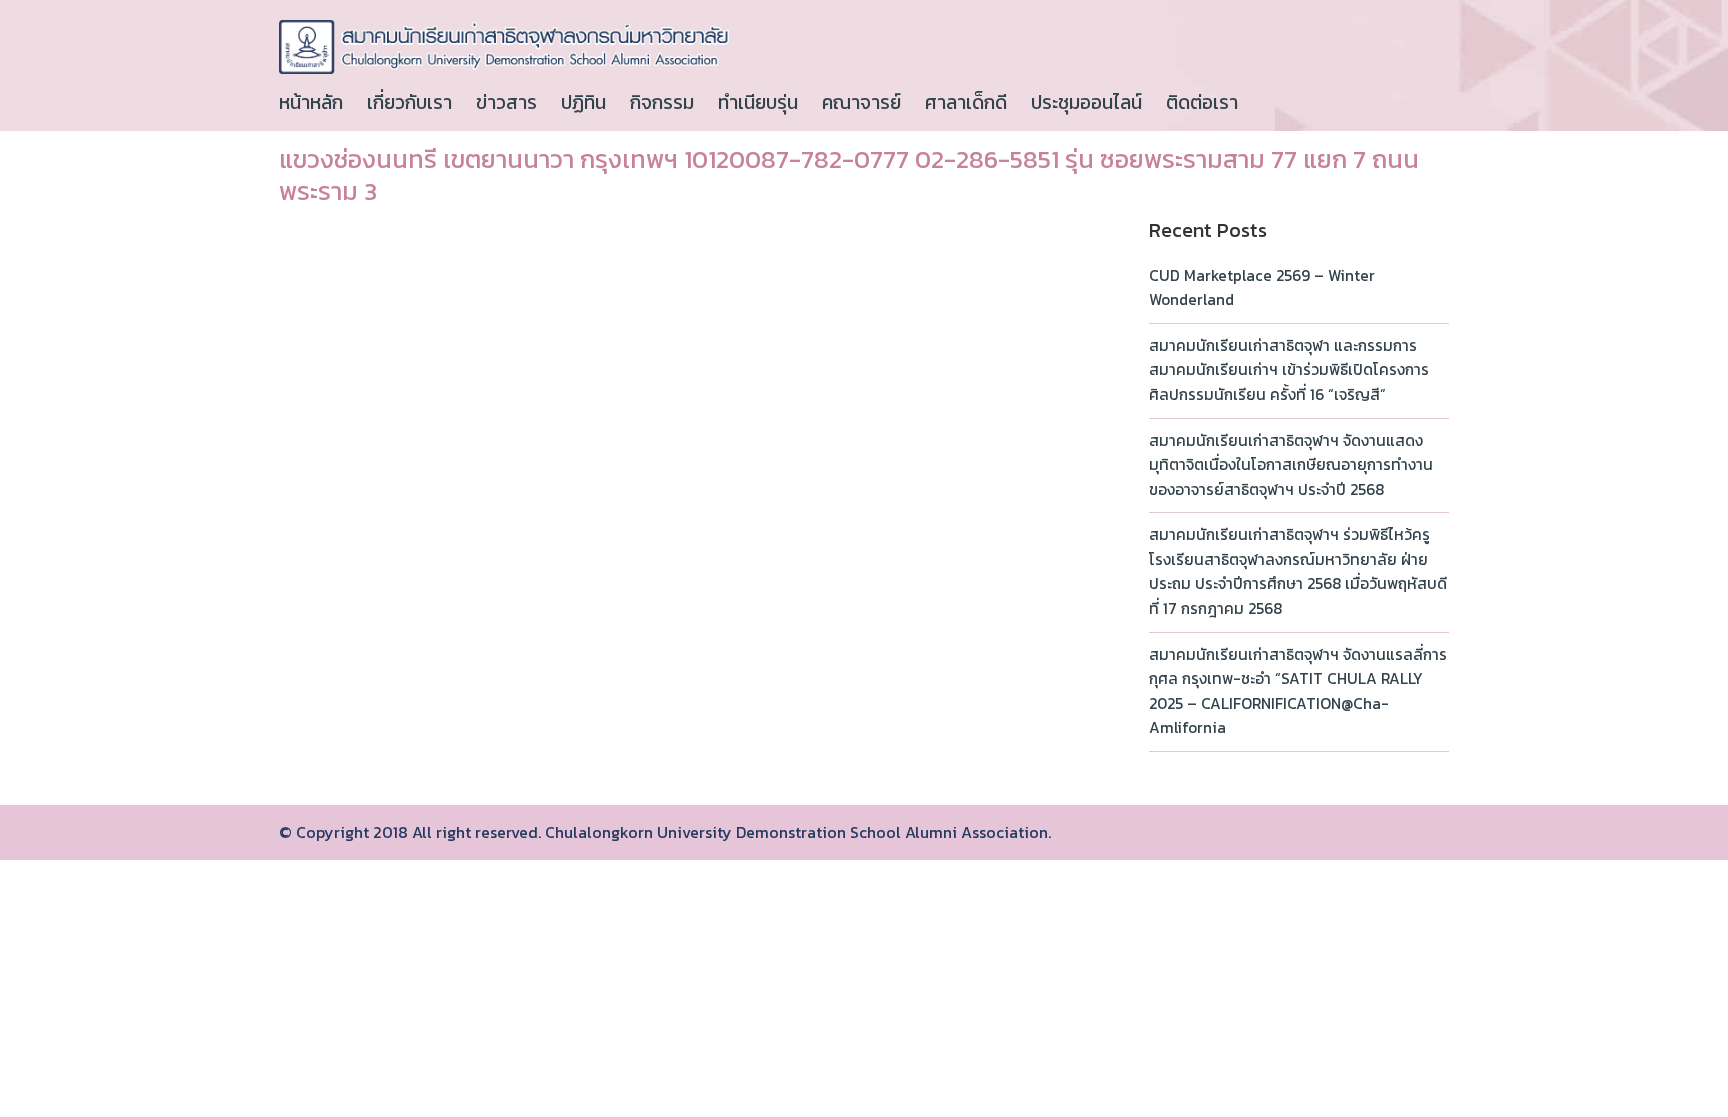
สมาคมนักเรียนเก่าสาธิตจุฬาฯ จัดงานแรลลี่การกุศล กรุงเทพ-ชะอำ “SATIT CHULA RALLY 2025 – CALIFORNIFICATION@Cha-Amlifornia (1298, 691)
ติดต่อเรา (1202, 102)
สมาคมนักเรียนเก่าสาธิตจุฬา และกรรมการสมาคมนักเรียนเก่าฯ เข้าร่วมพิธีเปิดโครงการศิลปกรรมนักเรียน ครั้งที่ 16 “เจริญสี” (1289, 370)
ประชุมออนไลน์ (1086, 102)
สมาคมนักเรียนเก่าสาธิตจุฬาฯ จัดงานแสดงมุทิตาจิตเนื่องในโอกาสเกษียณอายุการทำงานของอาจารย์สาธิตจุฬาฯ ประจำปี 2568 (1291, 465)
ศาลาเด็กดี (966, 102)
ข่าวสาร (506, 102)
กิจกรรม (662, 102)
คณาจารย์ (861, 102)
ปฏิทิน (583, 102)
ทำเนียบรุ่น (758, 102)
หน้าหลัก (311, 102)
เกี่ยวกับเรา (409, 102)
